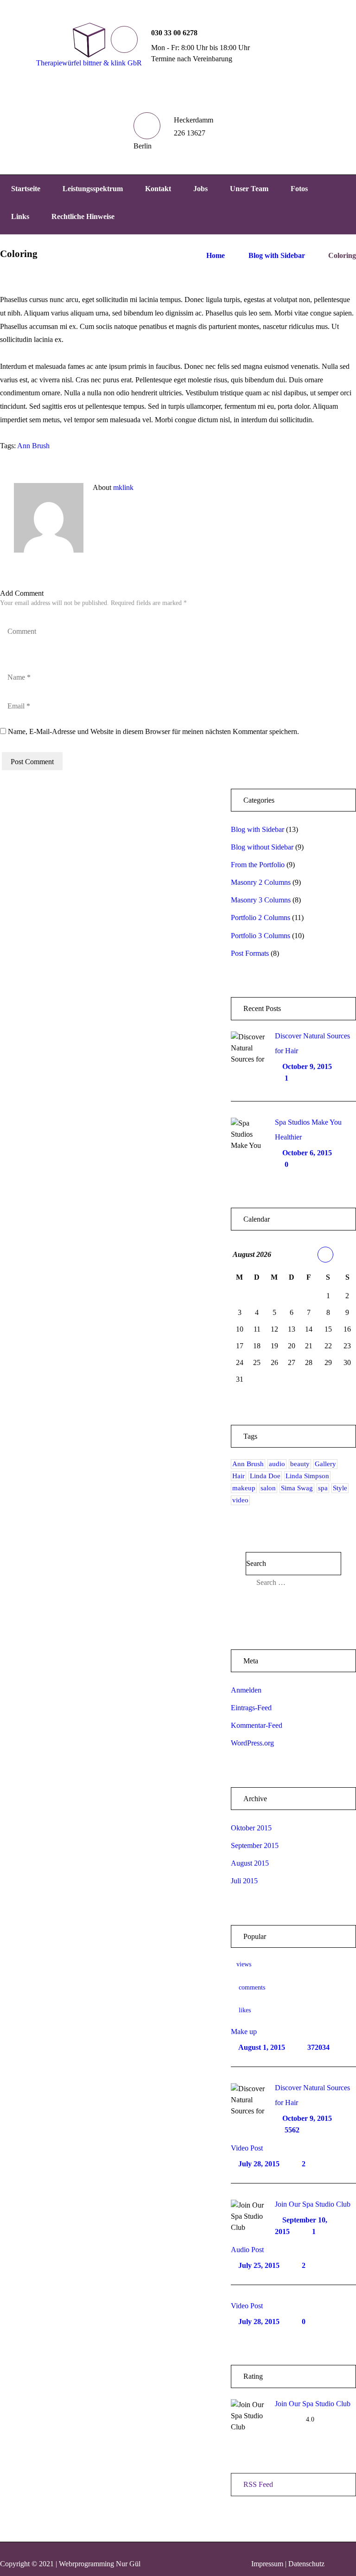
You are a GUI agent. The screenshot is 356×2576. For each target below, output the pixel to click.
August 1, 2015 (262, 2047)
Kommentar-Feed (257, 1725)
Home (216, 255)
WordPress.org (252, 1743)
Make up (244, 2032)
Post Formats (250, 953)
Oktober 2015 (251, 1828)
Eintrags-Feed (251, 1708)
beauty (300, 1464)
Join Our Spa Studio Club (313, 2204)
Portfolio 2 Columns (261, 918)
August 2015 (250, 1863)
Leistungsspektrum (93, 189)
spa (323, 1488)
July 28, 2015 (259, 2164)
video (240, 1500)
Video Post (247, 2148)
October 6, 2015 (307, 1153)
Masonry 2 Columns (261, 882)
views (244, 1964)
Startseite (26, 189)
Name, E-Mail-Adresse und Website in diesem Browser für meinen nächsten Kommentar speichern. (153, 731)
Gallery (325, 1464)
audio (277, 1464)
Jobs (200, 189)
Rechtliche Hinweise (83, 216)
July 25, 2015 (259, 2265)
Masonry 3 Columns (261, 900)
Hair (238, 1476)
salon (268, 1488)
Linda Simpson (307, 1476)
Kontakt (158, 189)
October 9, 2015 (307, 1066)
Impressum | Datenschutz (288, 2564)
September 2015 (255, 1845)
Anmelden (246, 1690)
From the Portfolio (258, 865)
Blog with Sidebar (277, 255)
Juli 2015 (244, 1881)
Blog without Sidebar (262, 847)
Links (20, 216)
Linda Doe (265, 1476)
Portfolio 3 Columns (261, 936)
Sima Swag (297, 1488)
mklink (123, 487)
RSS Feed (258, 2484)
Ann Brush (33, 446)
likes (245, 2010)
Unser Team (249, 189)
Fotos (299, 189)
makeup (244, 1488)
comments (252, 1987)
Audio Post (247, 2250)
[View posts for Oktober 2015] (325, 1255)
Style (340, 1488)
